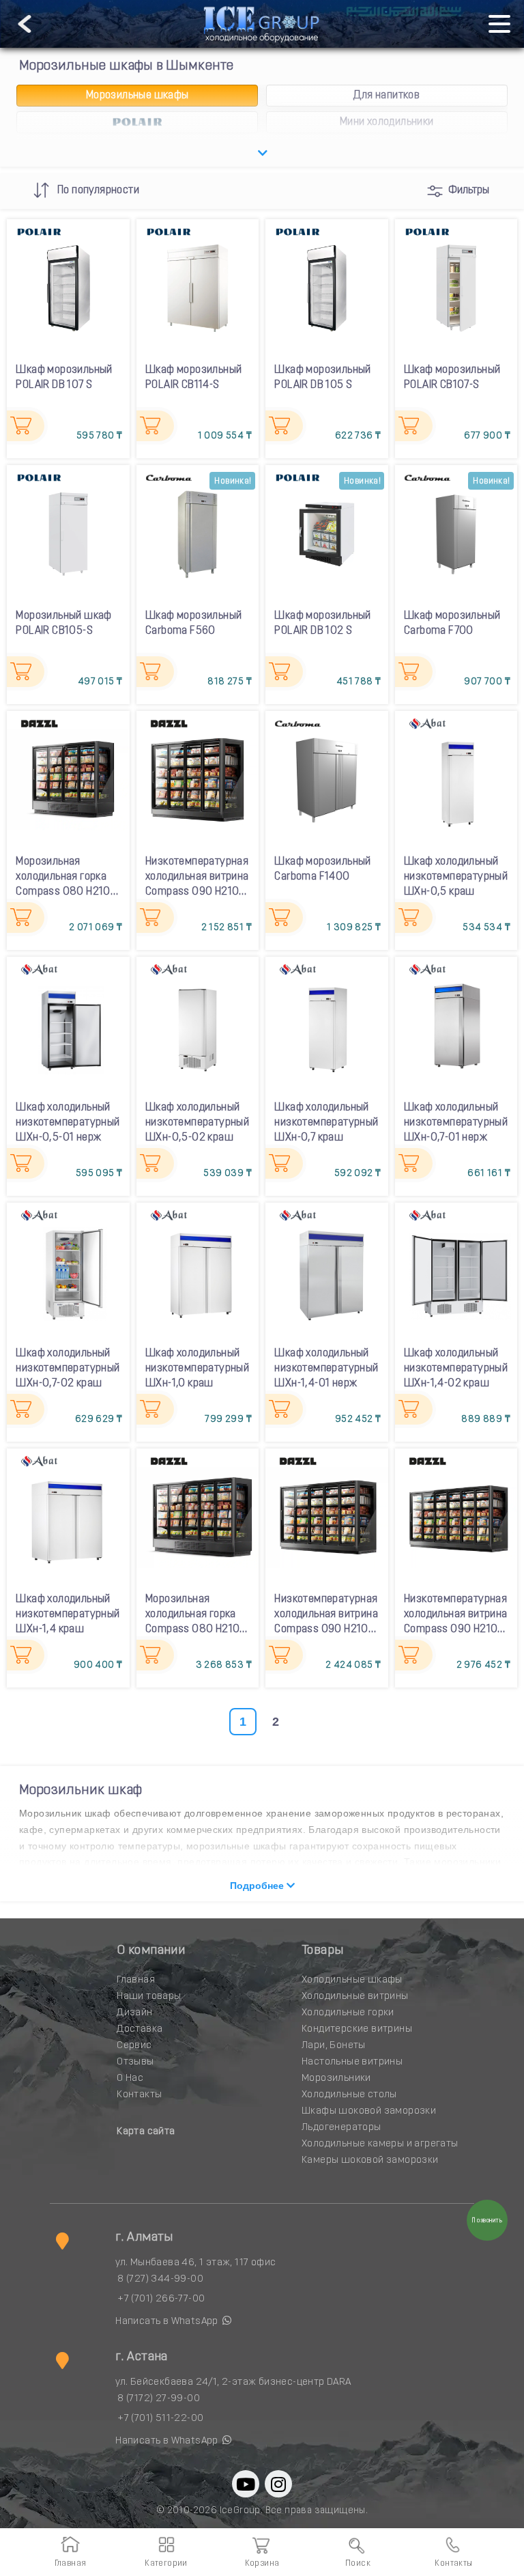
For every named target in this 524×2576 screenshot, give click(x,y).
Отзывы (135, 2062)
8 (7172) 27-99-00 (159, 2399)
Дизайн (134, 2013)
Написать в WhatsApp (168, 2322)
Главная (136, 1980)
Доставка (140, 2029)
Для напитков (387, 96)
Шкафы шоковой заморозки (369, 2111)
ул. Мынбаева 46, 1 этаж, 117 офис (195, 2263)
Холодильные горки (348, 2013)
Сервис (134, 2046)
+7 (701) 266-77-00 (161, 2299)
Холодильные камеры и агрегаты (380, 2144)
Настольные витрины (352, 2062)
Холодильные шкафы (352, 1980)
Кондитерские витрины (357, 2029)
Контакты (139, 2095)
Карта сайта (146, 2132)
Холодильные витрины (355, 1997)
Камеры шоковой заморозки (370, 2160)
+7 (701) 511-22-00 (160, 2419)
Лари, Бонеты (334, 2046)
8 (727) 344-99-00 (160, 2279)
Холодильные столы (349, 2095)
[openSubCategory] (262, 154)
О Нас (130, 2078)
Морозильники (336, 2078)
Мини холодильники (387, 122)
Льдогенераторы (341, 2128)
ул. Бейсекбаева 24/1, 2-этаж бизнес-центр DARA (233, 2382)
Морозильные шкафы (137, 96)
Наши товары (149, 1997)
